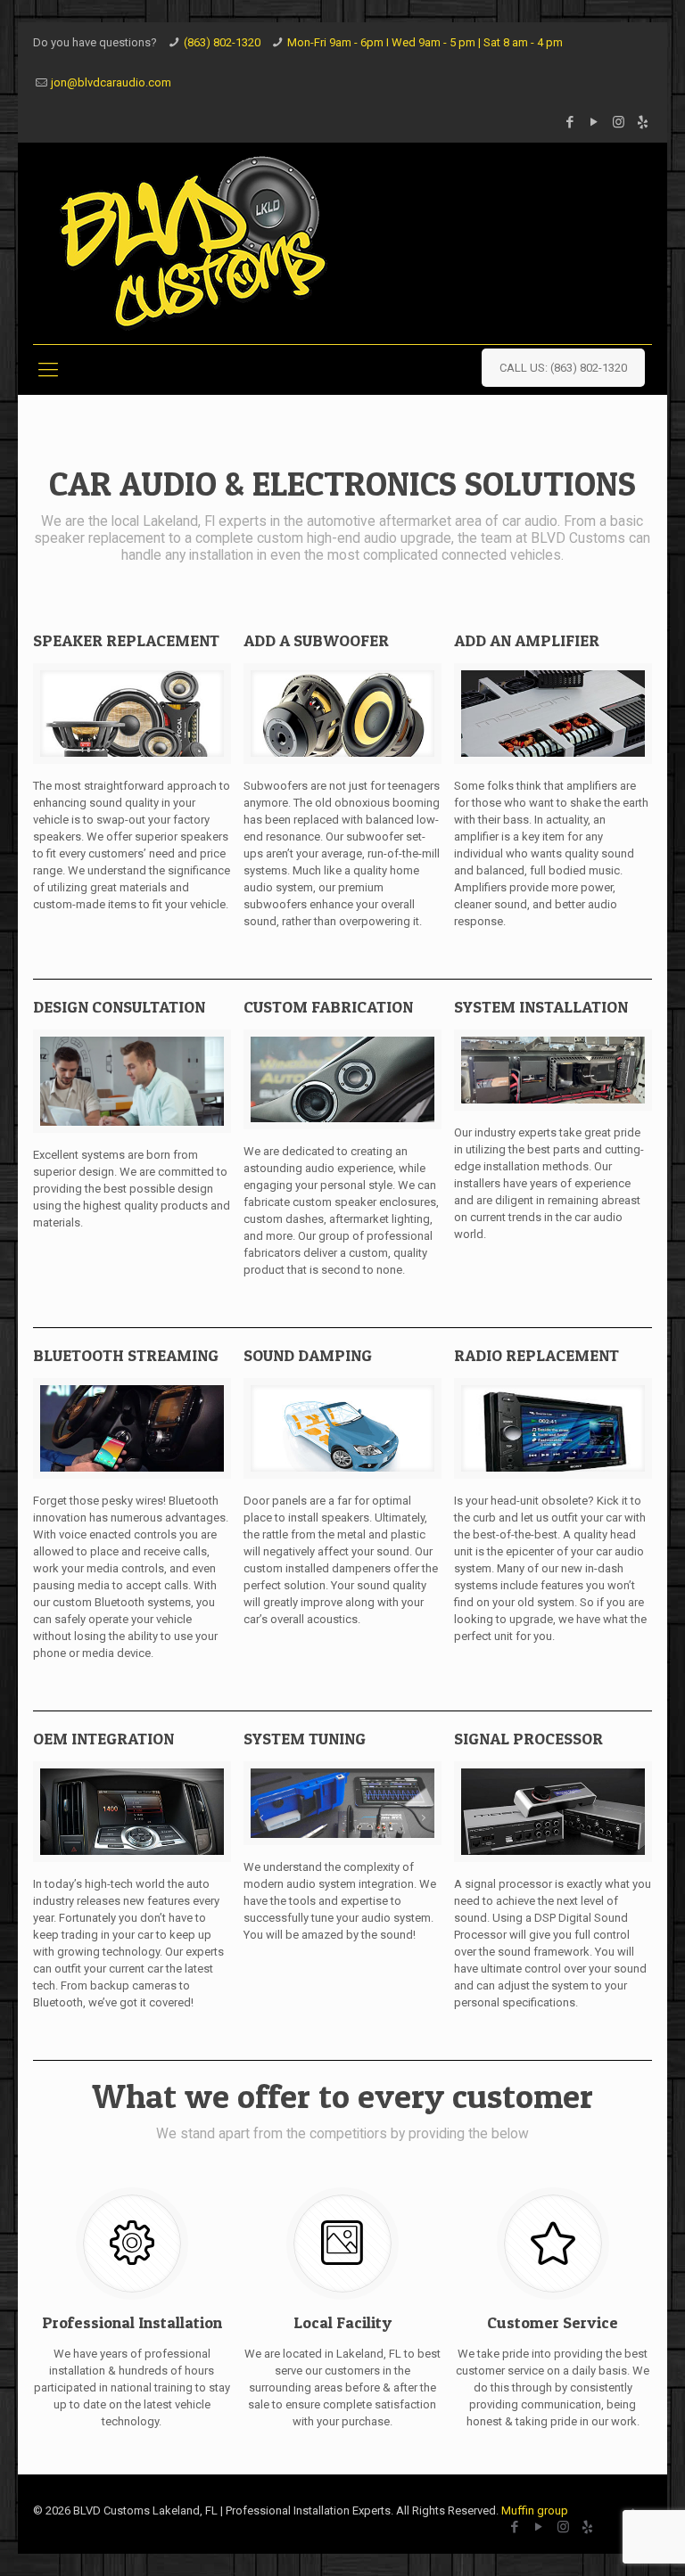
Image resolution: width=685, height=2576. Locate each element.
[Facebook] (570, 122)
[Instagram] (619, 122)
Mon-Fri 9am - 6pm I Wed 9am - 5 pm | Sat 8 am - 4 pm (425, 42)
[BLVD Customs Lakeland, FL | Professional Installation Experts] (194, 243)
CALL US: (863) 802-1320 (563, 368)
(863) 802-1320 (222, 42)
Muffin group (535, 2510)
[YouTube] (594, 122)
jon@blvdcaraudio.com (111, 82)
